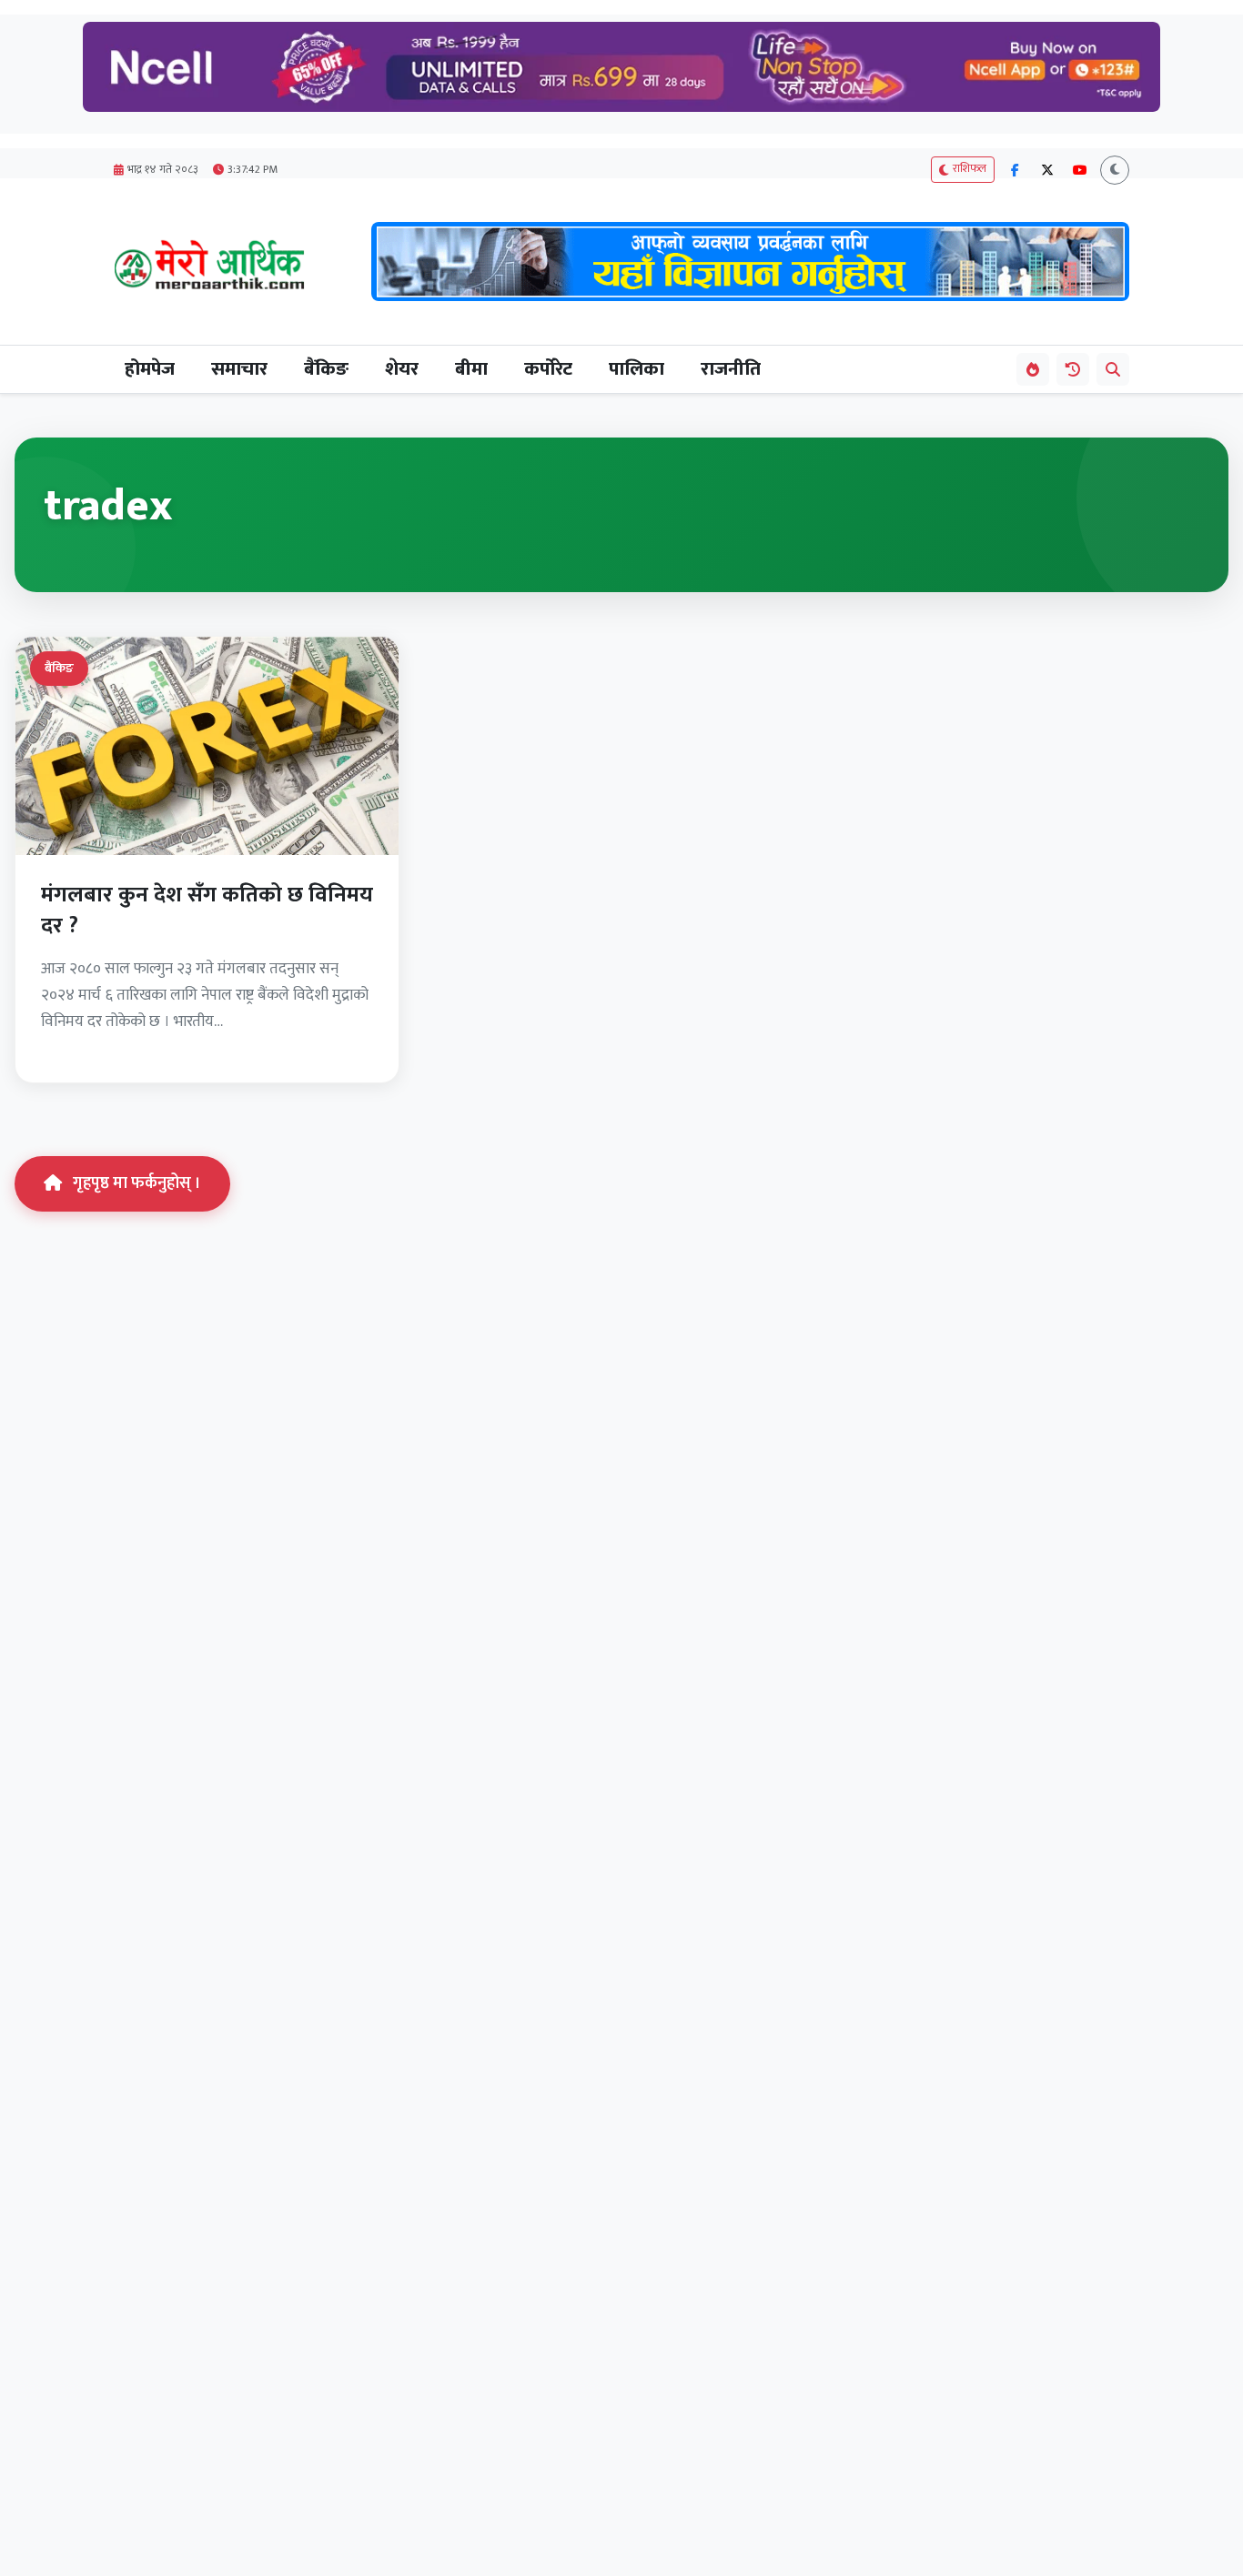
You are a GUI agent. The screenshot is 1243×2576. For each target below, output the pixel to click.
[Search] (1113, 369)
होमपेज (150, 370)
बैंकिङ (326, 370)
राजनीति (731, 370)
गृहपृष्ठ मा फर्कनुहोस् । (137, 1183)
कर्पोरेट (548, 370)
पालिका (637, 370)
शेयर (402, 370)
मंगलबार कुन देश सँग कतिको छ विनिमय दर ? (207, 911)
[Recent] (1073, 369)
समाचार (239, 370)
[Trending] (1033, 369)
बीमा (471, 370)
